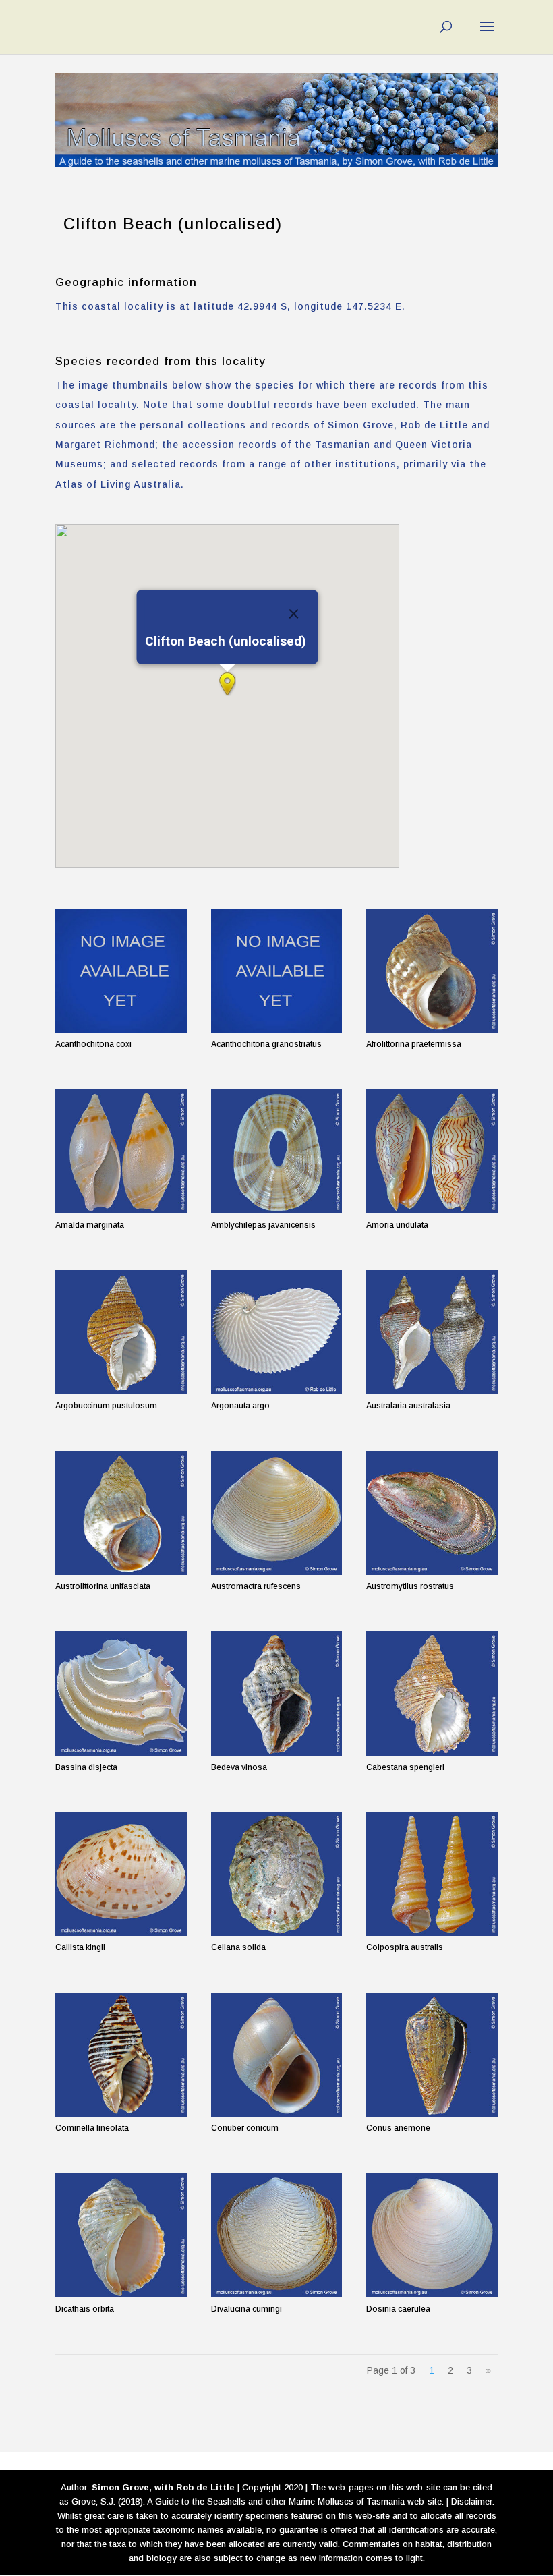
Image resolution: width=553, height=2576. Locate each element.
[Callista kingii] (121, 1874)
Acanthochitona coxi (93, 1044)
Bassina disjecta (86, 1767)
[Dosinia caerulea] (432, 2235)
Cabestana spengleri (405, 1767)
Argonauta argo (240, 1406)
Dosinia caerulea (398, 2309)
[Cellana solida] (277, 1874)
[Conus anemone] (432, 2055)
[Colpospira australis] (432, 1874)
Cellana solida (238, 1947)
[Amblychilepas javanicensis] (277, 1151)
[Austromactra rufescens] (277, 1513)
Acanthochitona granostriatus (266, 1044)
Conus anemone (398, 2128)
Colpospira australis (405, 1947)
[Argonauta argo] (277, 1332)
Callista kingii (80, 1947)
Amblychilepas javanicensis (263, 1225)
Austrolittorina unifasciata (103, 1586)
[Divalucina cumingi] (277, 2235)
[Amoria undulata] (432, 1151)
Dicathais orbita (85, 2309)
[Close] (294, 614)
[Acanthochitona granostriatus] (277, 971)
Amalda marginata (90, 1225)
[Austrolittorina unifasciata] (121, 1513)
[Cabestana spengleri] (432, 1693)
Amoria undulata (397, 1225)
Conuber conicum (245, 2128)
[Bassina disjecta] (121, 1693)
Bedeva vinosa (239, 1767)
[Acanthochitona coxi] (121, 971)
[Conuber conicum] (277, 2055)
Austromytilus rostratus (410, 1586)
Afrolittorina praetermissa (414, 1044)
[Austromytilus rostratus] (432, 1513)
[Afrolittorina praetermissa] (432, 971)
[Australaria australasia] (432, 1332)
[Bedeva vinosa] (277, 1693)
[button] (227, 684)
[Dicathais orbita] (121, 2235)
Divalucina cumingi (246, 2309)
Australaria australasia (408, 1406)
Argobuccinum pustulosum (106, 1406)
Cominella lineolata (92, 2128)
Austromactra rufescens (256, 1586)
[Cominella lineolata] (121, 2055)
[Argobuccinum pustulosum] (121, 1332)
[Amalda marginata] (121, 1151)
